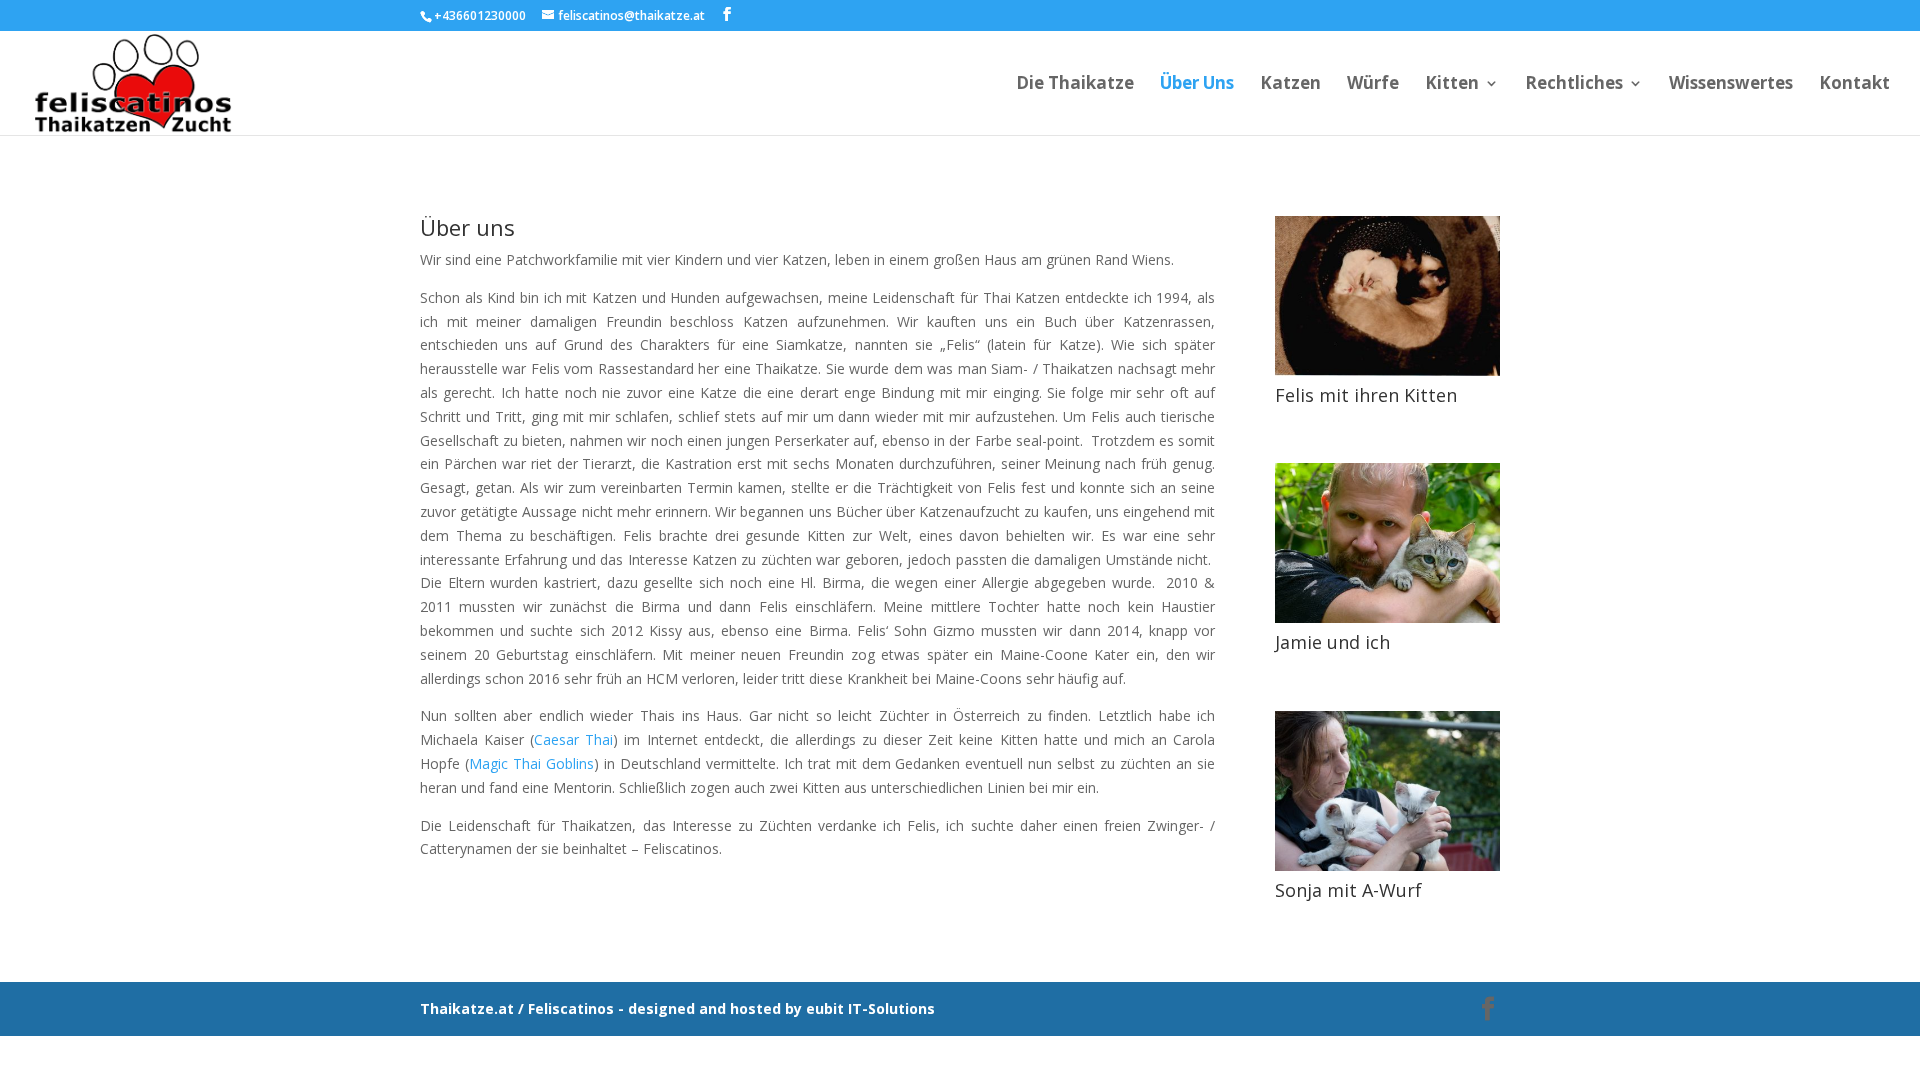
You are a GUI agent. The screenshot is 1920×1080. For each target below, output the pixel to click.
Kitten (1452, 85)
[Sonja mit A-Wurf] (1387, 865)
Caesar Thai (573, 739)
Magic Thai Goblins (531, 763)
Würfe (1373, 85)
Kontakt (1854, 85)
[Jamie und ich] (1387, 617)
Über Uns (1197, 85)
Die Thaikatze (1075, 85)
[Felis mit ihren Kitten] (1387, 370)
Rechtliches (1574, 85)
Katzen (1290, 85)
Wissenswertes (1731, 85)
